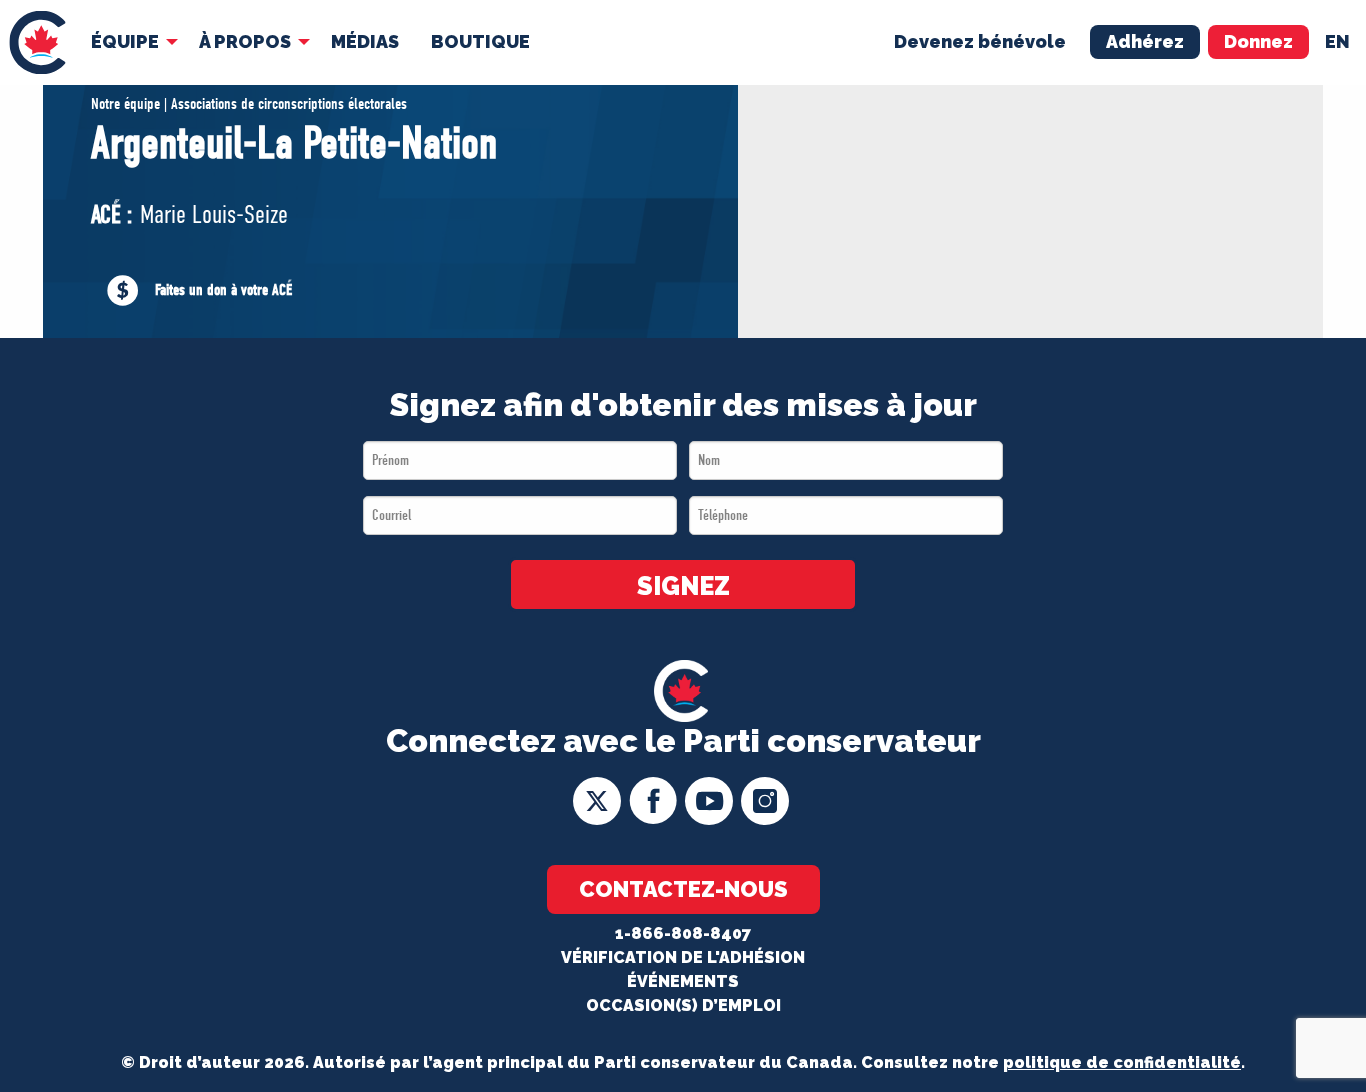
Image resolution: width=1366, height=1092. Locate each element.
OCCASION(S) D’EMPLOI (683, 1005)
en (1337, 41)
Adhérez (1145, 41)
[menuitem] (37, 42)
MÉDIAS (365, 41)
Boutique (480, 41)
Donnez (1258, 41)
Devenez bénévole (980, 41)
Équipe (125, 41)
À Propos (245, 41)
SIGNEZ (683, 586)
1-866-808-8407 (683, 933)
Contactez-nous (683, 889)
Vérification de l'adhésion (683, 957)
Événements (683, 981)
